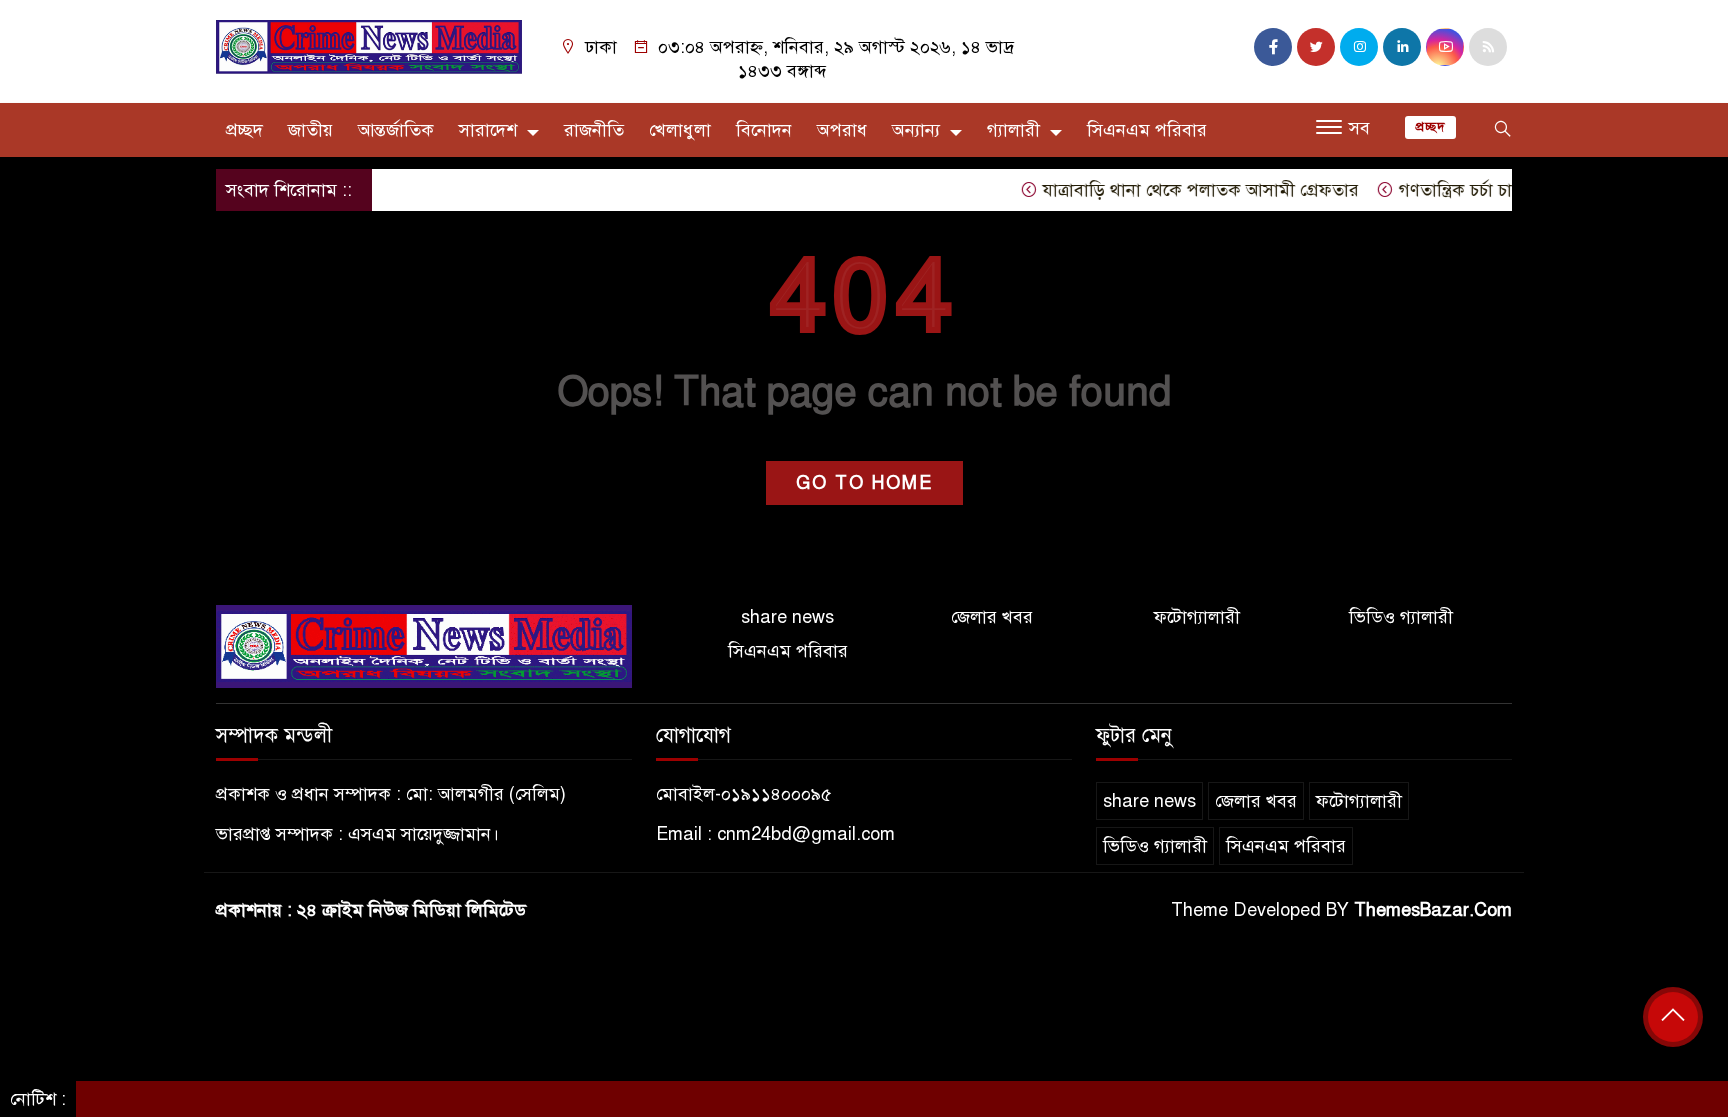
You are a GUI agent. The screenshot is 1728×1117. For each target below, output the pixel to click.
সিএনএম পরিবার (1147, 130)
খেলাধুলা (680, 130)
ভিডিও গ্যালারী (1401, 617)
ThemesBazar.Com (1433, 910)
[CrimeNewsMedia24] (369, 46)
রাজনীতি (594, 130)
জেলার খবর (992, 617)
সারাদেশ (488, 130)
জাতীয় (310, 130)
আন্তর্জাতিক (396, 130)
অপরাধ (842, 130)
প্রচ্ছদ (244, 130)
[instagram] (1359, 47)
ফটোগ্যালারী (1197, 617)
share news (787, 617)
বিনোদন (764, 130)
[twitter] (1316, 47)
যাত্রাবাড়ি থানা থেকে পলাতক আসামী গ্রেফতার (1179, 190)
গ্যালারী (1013, 130)
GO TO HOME (864, 483)
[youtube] (1445, 47)
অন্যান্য (916, 130)
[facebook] (1273, 47)
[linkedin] (1402, 47)
